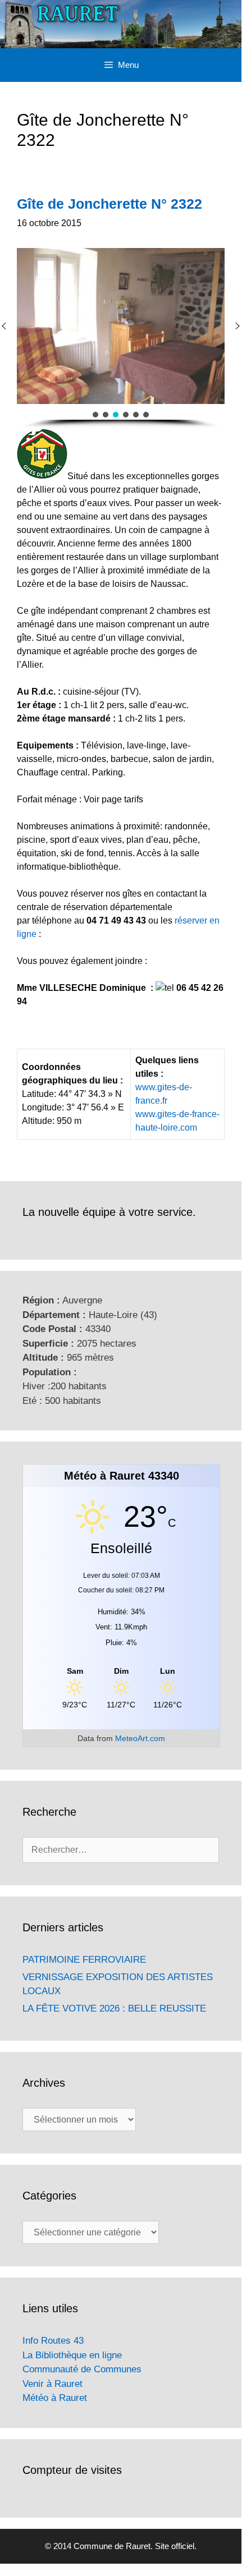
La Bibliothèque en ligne (72, 2355)
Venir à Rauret (52, 2384)
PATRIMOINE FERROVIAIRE (84, 1960)
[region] (121, 338)
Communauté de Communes (82, 2369)
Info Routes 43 (53, 2341)
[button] (238, 326)
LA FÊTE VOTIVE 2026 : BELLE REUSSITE (114, 2008)
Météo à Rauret (55, 2398)
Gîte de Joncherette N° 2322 (109, 204)
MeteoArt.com (140, 1738)
